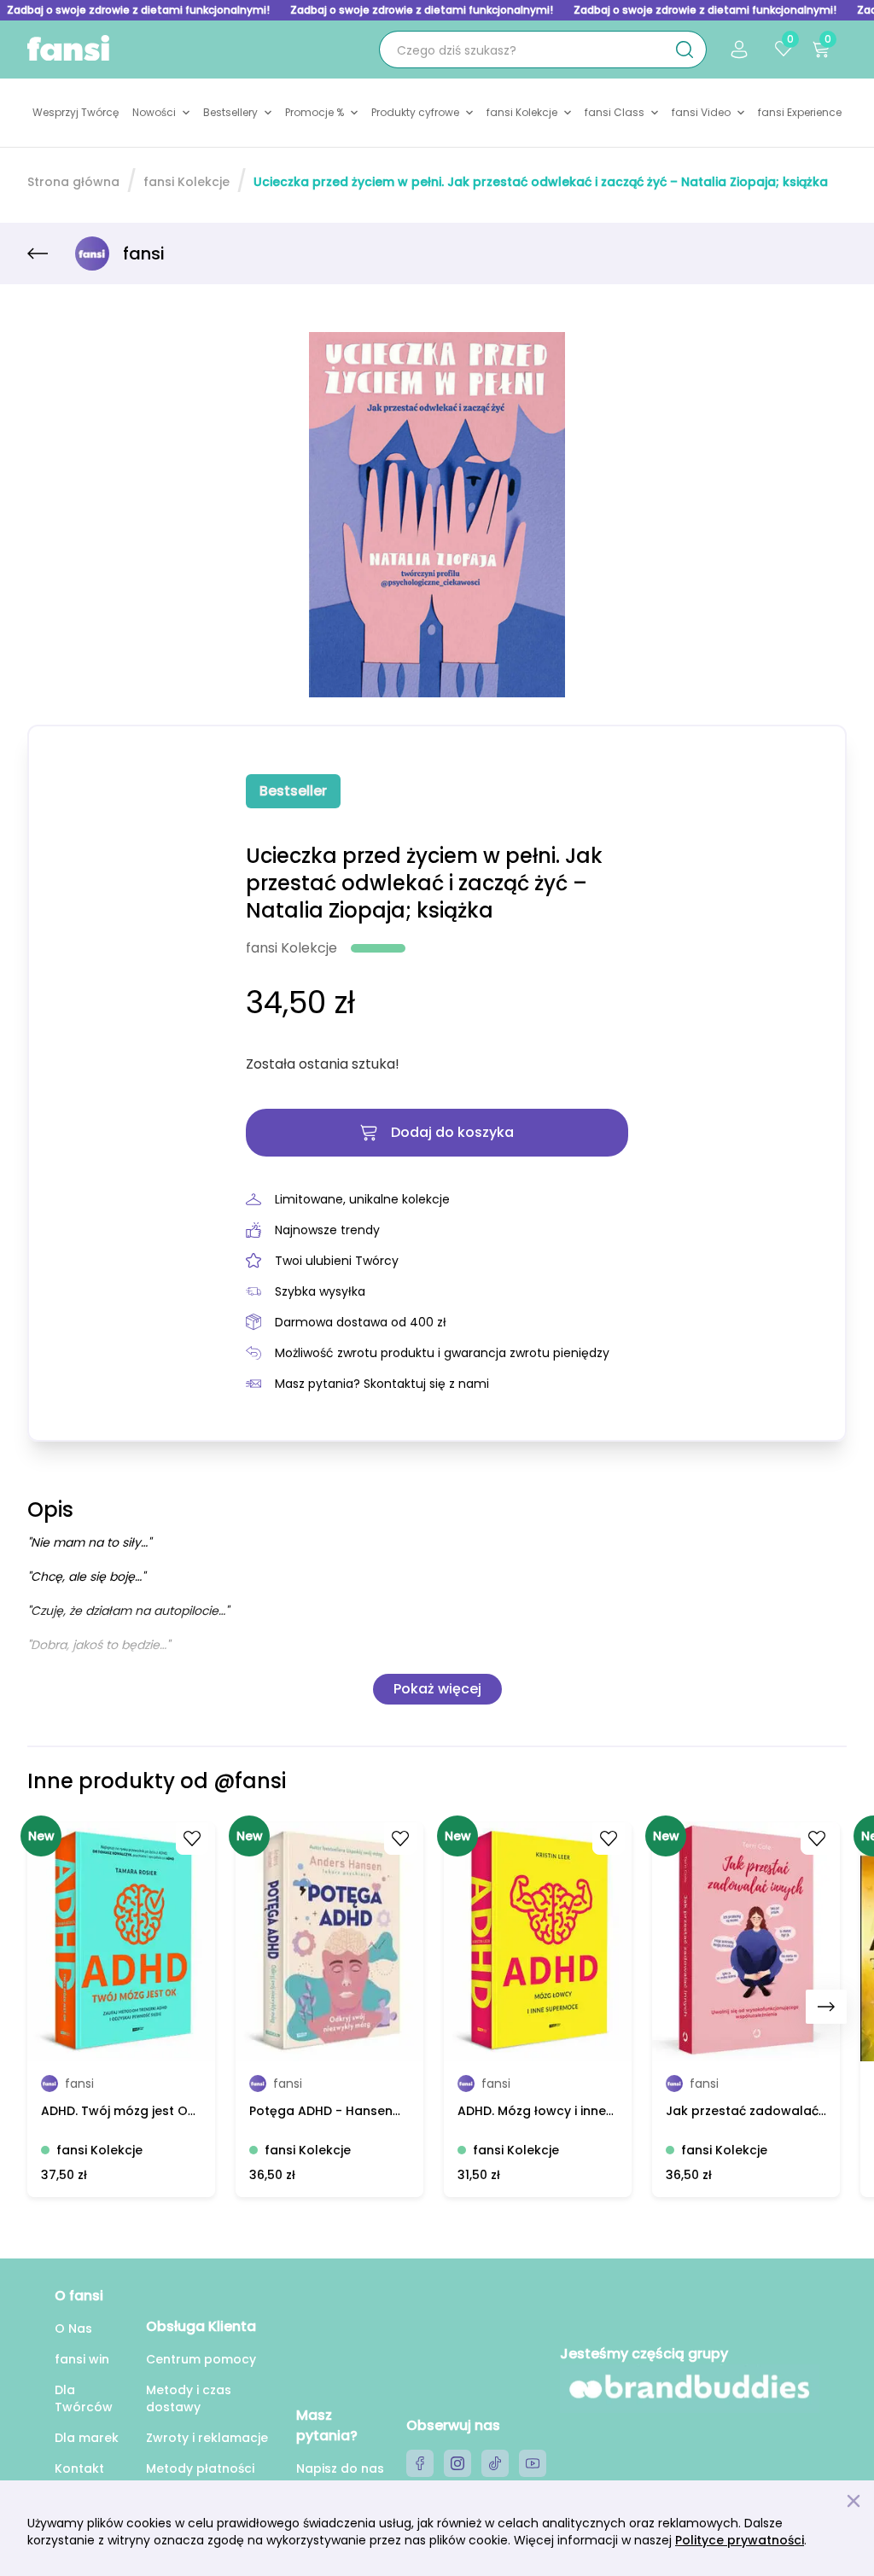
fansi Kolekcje (522, 113)
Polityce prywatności (740, 2540)
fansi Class (615, 113)
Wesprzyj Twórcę (76, 113)
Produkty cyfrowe (415, 113)
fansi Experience (800, 113)
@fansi (250, 1781)
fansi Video (701, 113)
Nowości (154, 113)
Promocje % (315, 113)
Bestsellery (230, 113)
